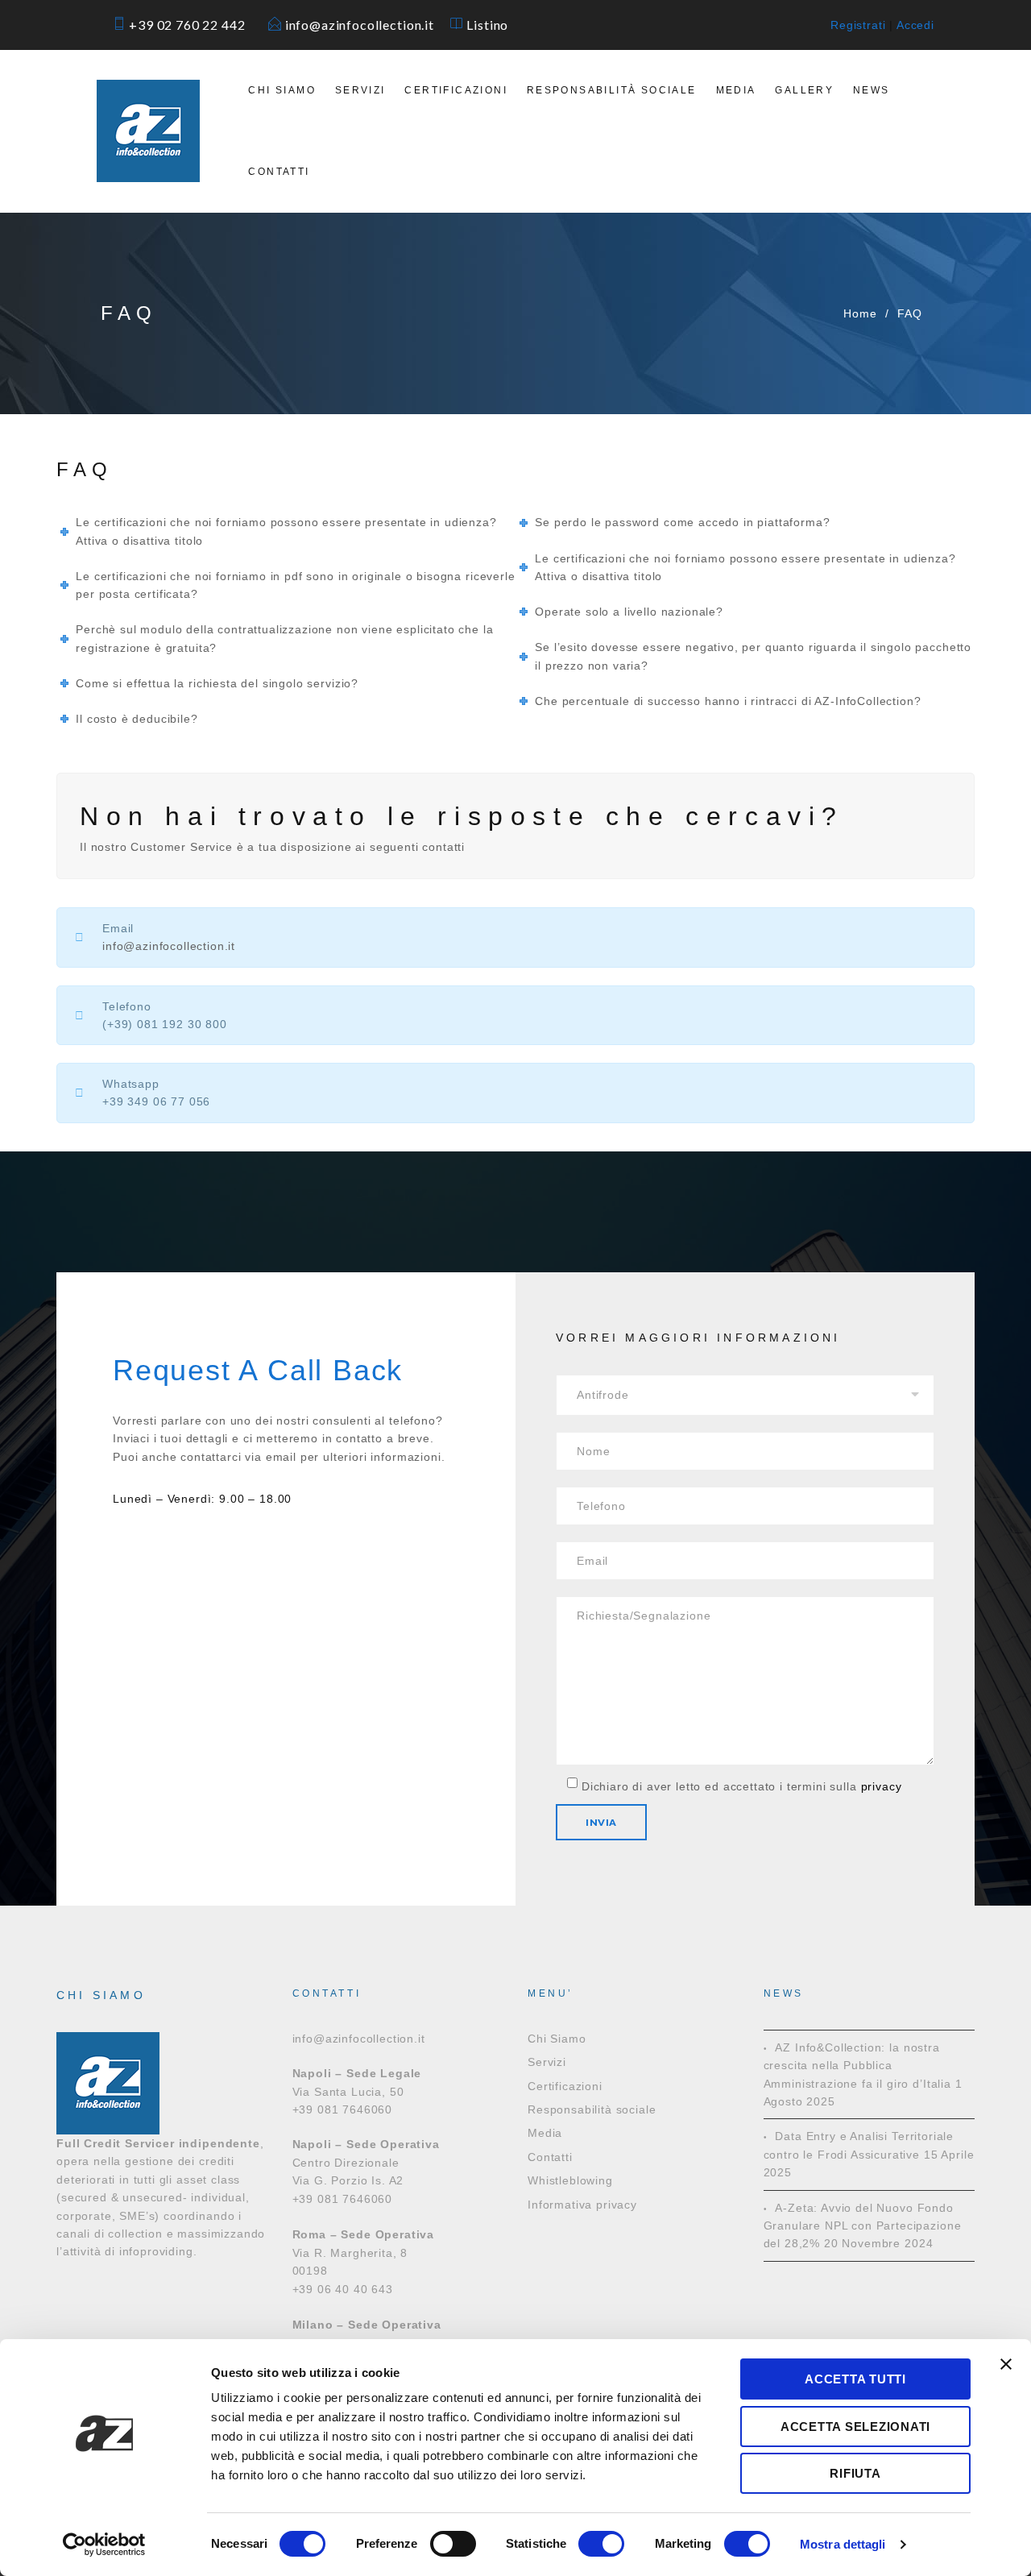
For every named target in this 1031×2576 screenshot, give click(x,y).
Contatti (279, 172)
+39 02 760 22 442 (195, 25)
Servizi (360, 90)
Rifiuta (855, 2473)
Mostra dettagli (843, 2544)
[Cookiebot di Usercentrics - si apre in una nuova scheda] (104, 2545)
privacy (882, 1786)
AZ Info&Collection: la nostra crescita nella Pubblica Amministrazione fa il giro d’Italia (857, 2066)
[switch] (453, 2544)
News (872, 90)
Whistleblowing (570, 2180)
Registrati (858, 25)
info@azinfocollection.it (366, 25)
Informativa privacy (582, 2205)
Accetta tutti (855, 2379)
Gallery (804, 90)
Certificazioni (456, 90)
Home (860, 313)
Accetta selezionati (855, 2427)
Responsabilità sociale (612, 90)
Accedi (915, 25)
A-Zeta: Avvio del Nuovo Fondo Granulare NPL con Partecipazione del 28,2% (863, 2226)
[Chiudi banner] (1006, 2364)
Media (736, 90)
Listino (487, 25)
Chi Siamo (282, 90)
